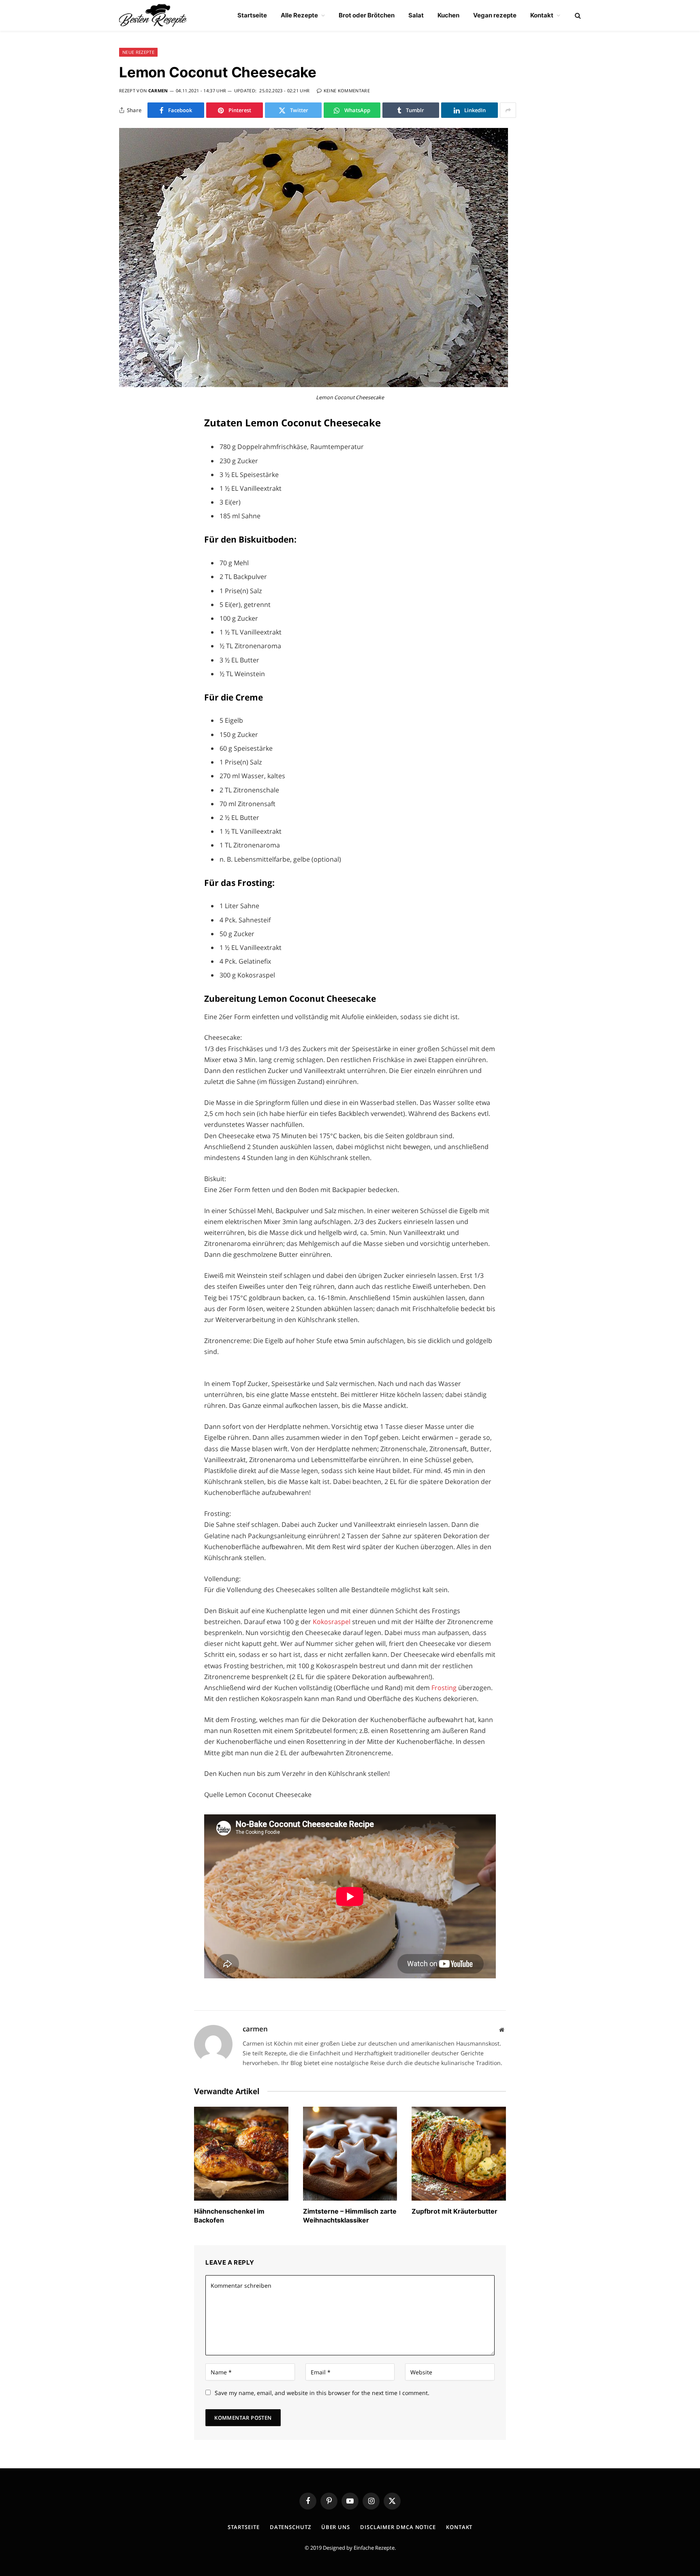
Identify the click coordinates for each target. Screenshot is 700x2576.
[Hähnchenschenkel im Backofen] (241, 2154)
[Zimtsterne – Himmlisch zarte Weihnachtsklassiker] (350, 2154)
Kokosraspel (332, 1622)
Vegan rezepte (495, 15)
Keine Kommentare (347, 90)
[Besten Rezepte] (153, 15)
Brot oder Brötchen (367, 15)
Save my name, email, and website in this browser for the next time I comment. (322, 2393)
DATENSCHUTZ (290, 2527)
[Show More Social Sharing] (508, 110)
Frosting (445, 1688)
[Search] (577, 16)
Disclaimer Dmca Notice (398, 2527)
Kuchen (448, 15)
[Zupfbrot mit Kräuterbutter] (459, 2154)
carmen (158, 90)
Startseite (252, 15)
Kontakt (542, 15)
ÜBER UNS (336, 2527)
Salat (416, 15)
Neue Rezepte (138, 52)
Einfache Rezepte (374, 2548)
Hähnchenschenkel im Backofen (229, 2216)
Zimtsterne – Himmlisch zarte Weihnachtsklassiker (350, 2216)
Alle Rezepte (299, 15)
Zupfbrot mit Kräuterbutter (455, 2211)
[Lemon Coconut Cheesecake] (314, 385)
